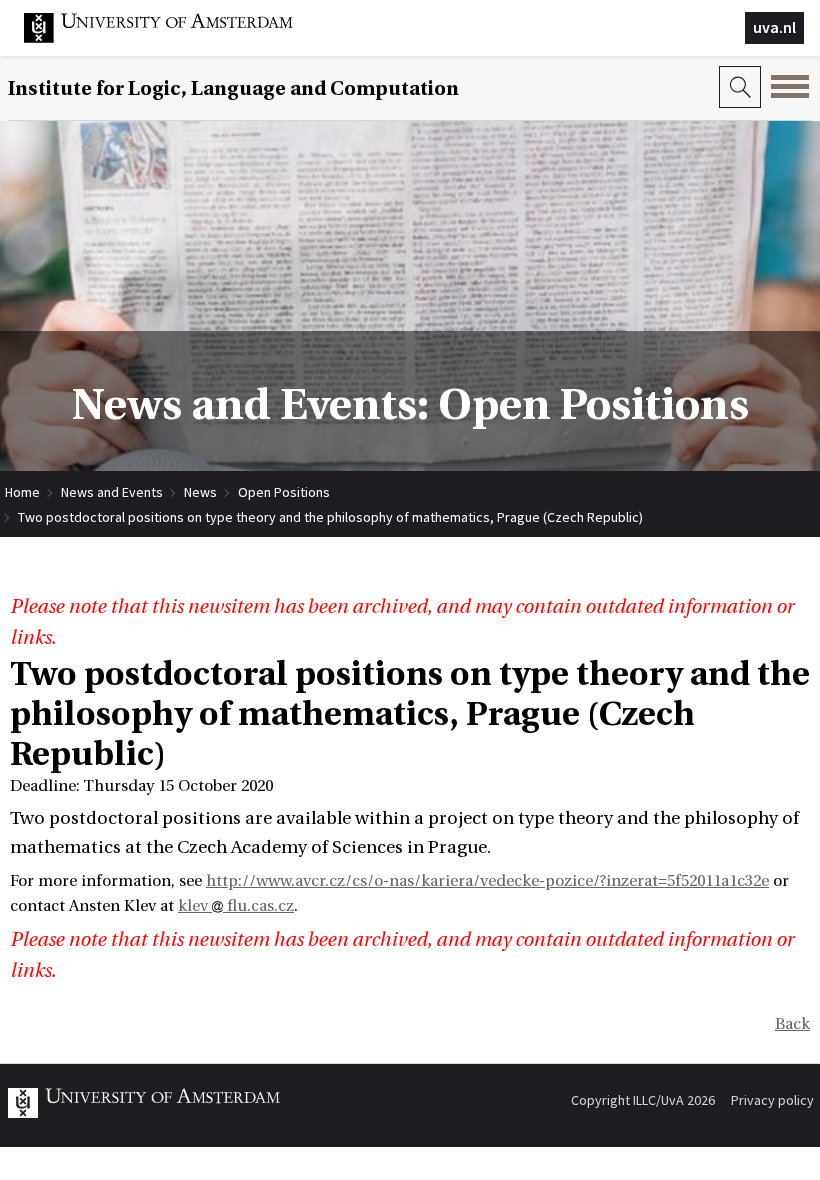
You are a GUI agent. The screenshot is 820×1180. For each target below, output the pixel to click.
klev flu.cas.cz (236, 906)
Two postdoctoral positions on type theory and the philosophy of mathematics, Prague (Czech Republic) (330, 517)
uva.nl (774, 27)
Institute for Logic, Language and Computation (233, 88)
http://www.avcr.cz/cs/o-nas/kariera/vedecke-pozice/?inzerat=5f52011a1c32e (487, 881)
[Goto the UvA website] (174, 38)
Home (22, 492)
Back (792, 1024)
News (200, 492)
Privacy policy (772, 1100)
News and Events (112, 492)
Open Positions (284, 492)
